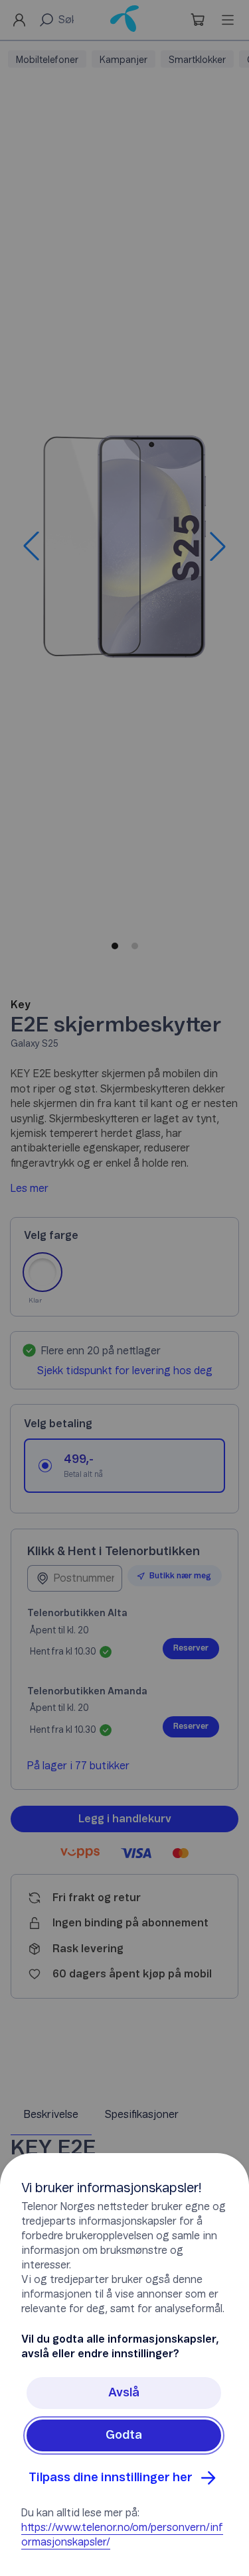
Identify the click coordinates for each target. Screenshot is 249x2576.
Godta (124, 2435)
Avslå (124, 2393)
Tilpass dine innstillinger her (111, 2478)
